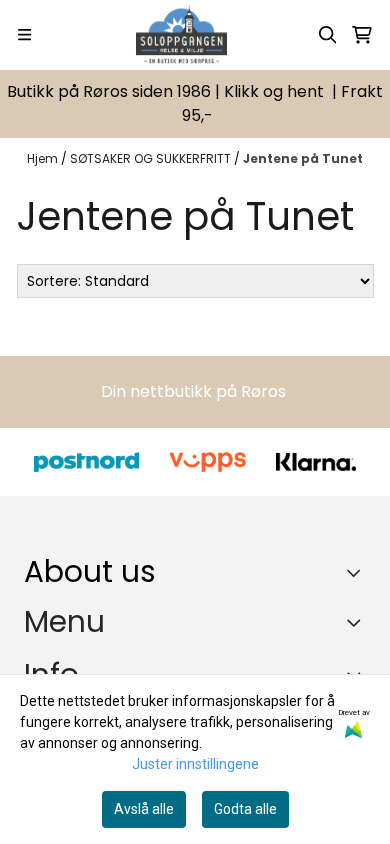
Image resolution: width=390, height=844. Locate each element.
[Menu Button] (24, 34)
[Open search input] (328, 35)
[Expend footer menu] (358, 623)
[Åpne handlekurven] (362, 35)
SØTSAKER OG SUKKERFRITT (152, 158)
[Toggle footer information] (358, 572)
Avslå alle (144, 809)
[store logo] (181, 35)
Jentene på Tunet (303, 158)
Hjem (44, 158)
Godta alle (245, 809)
